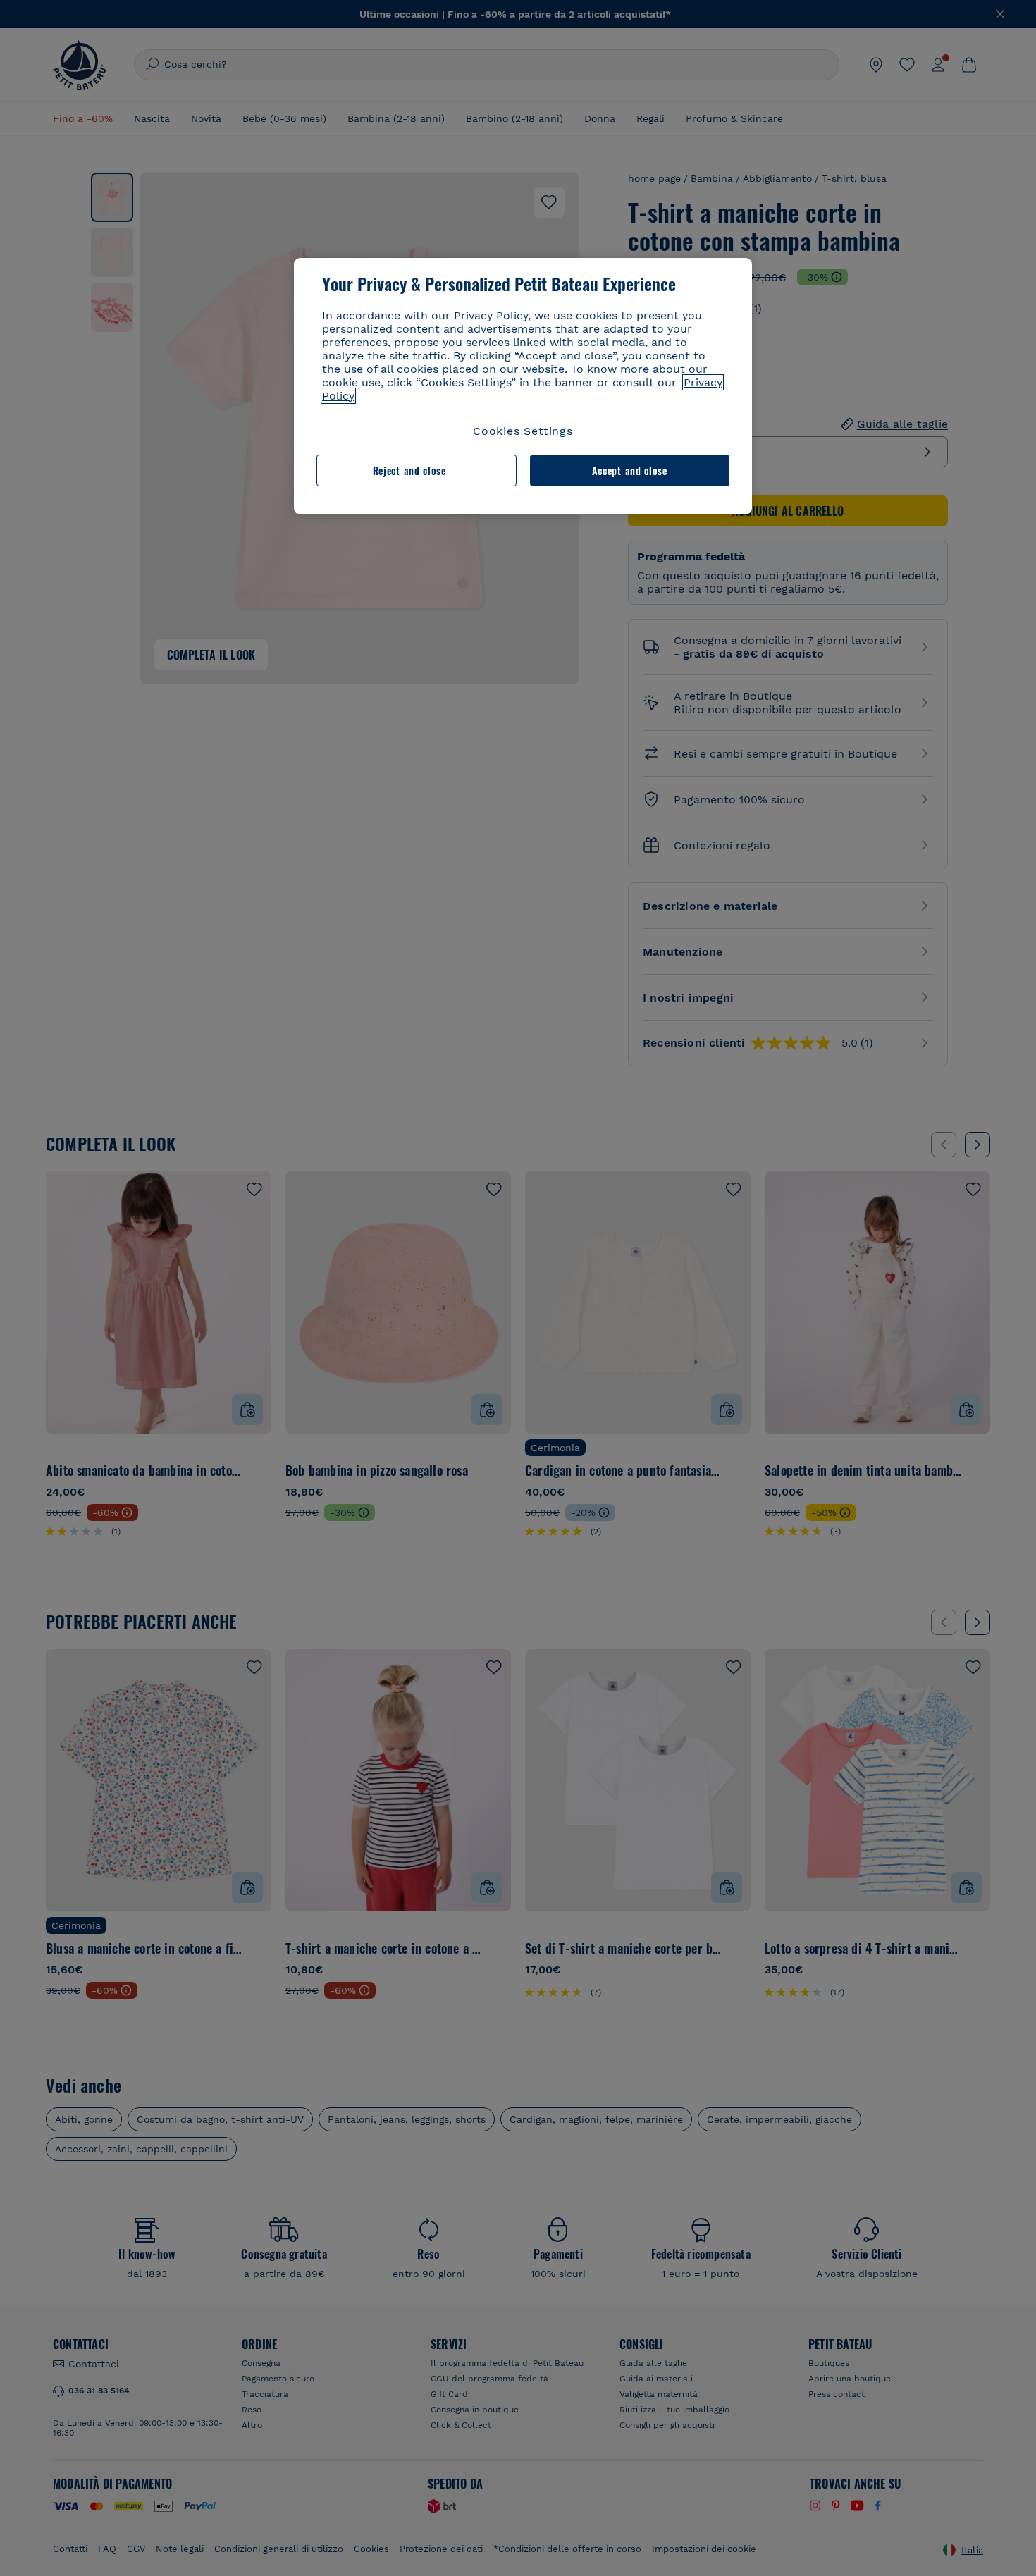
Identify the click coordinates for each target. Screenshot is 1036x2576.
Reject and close (409, 470)
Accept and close (630, 470)
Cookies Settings (523, 431)
